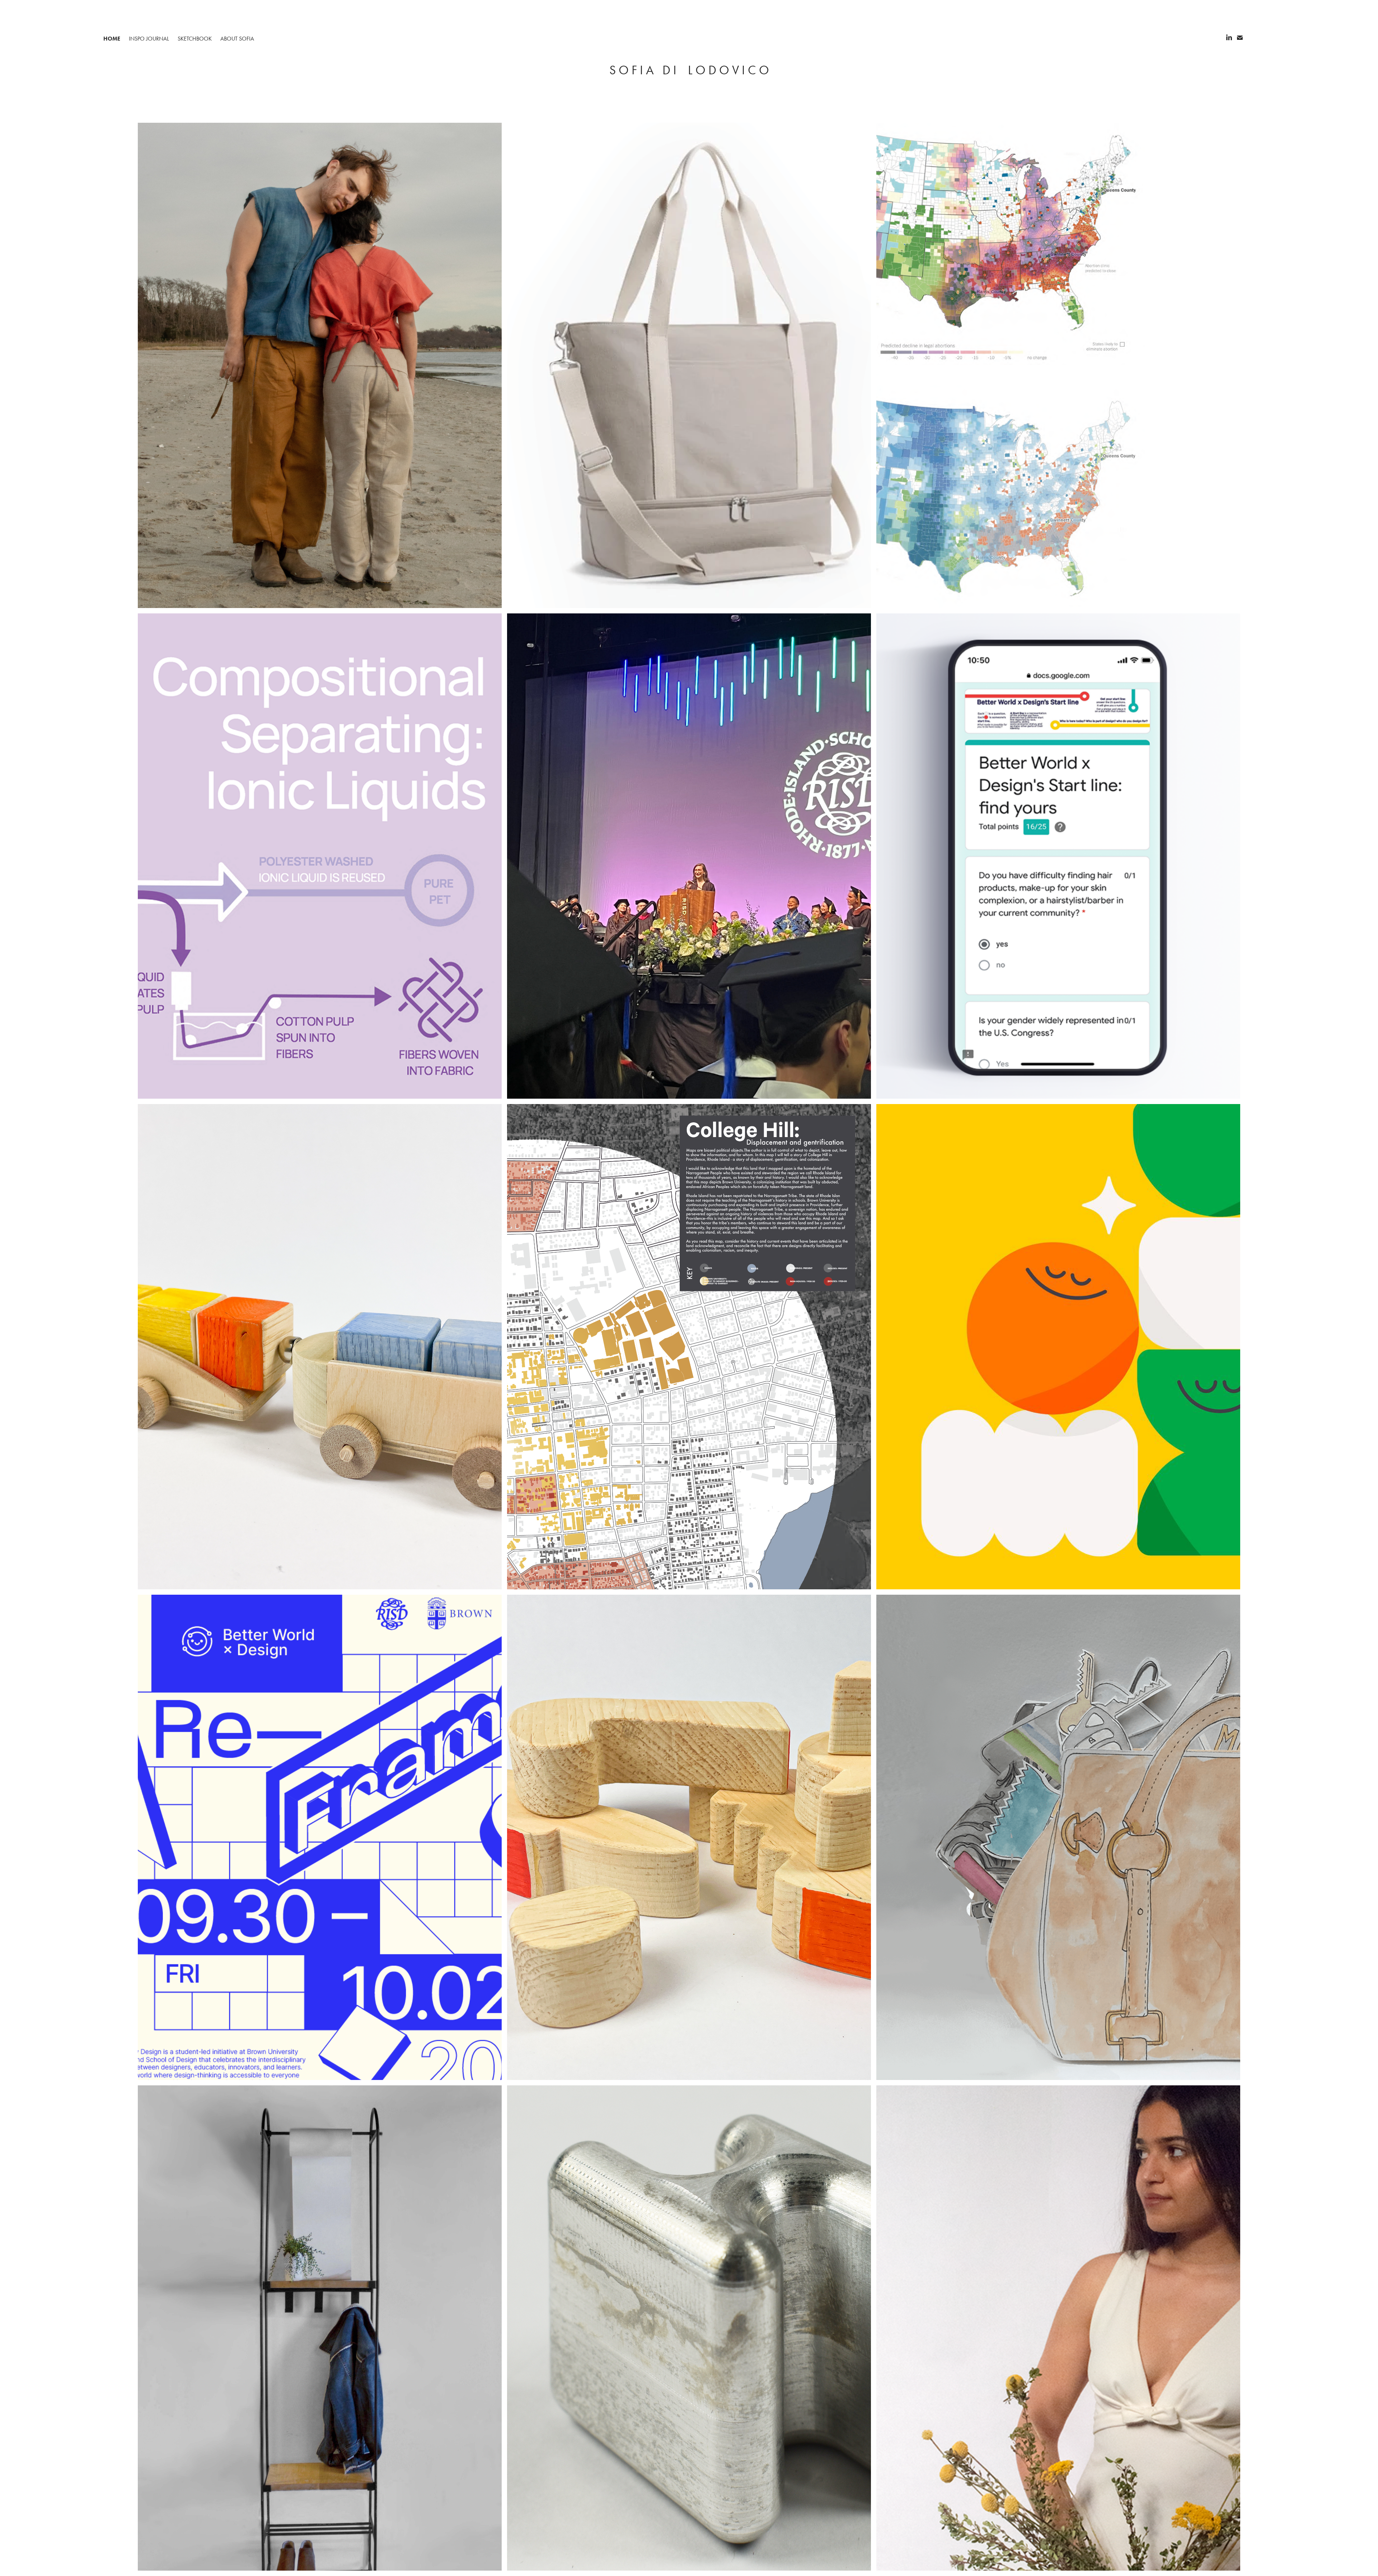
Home (112, 39)
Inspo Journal (149, 39)
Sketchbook (195, 39)
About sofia (237, 39)
